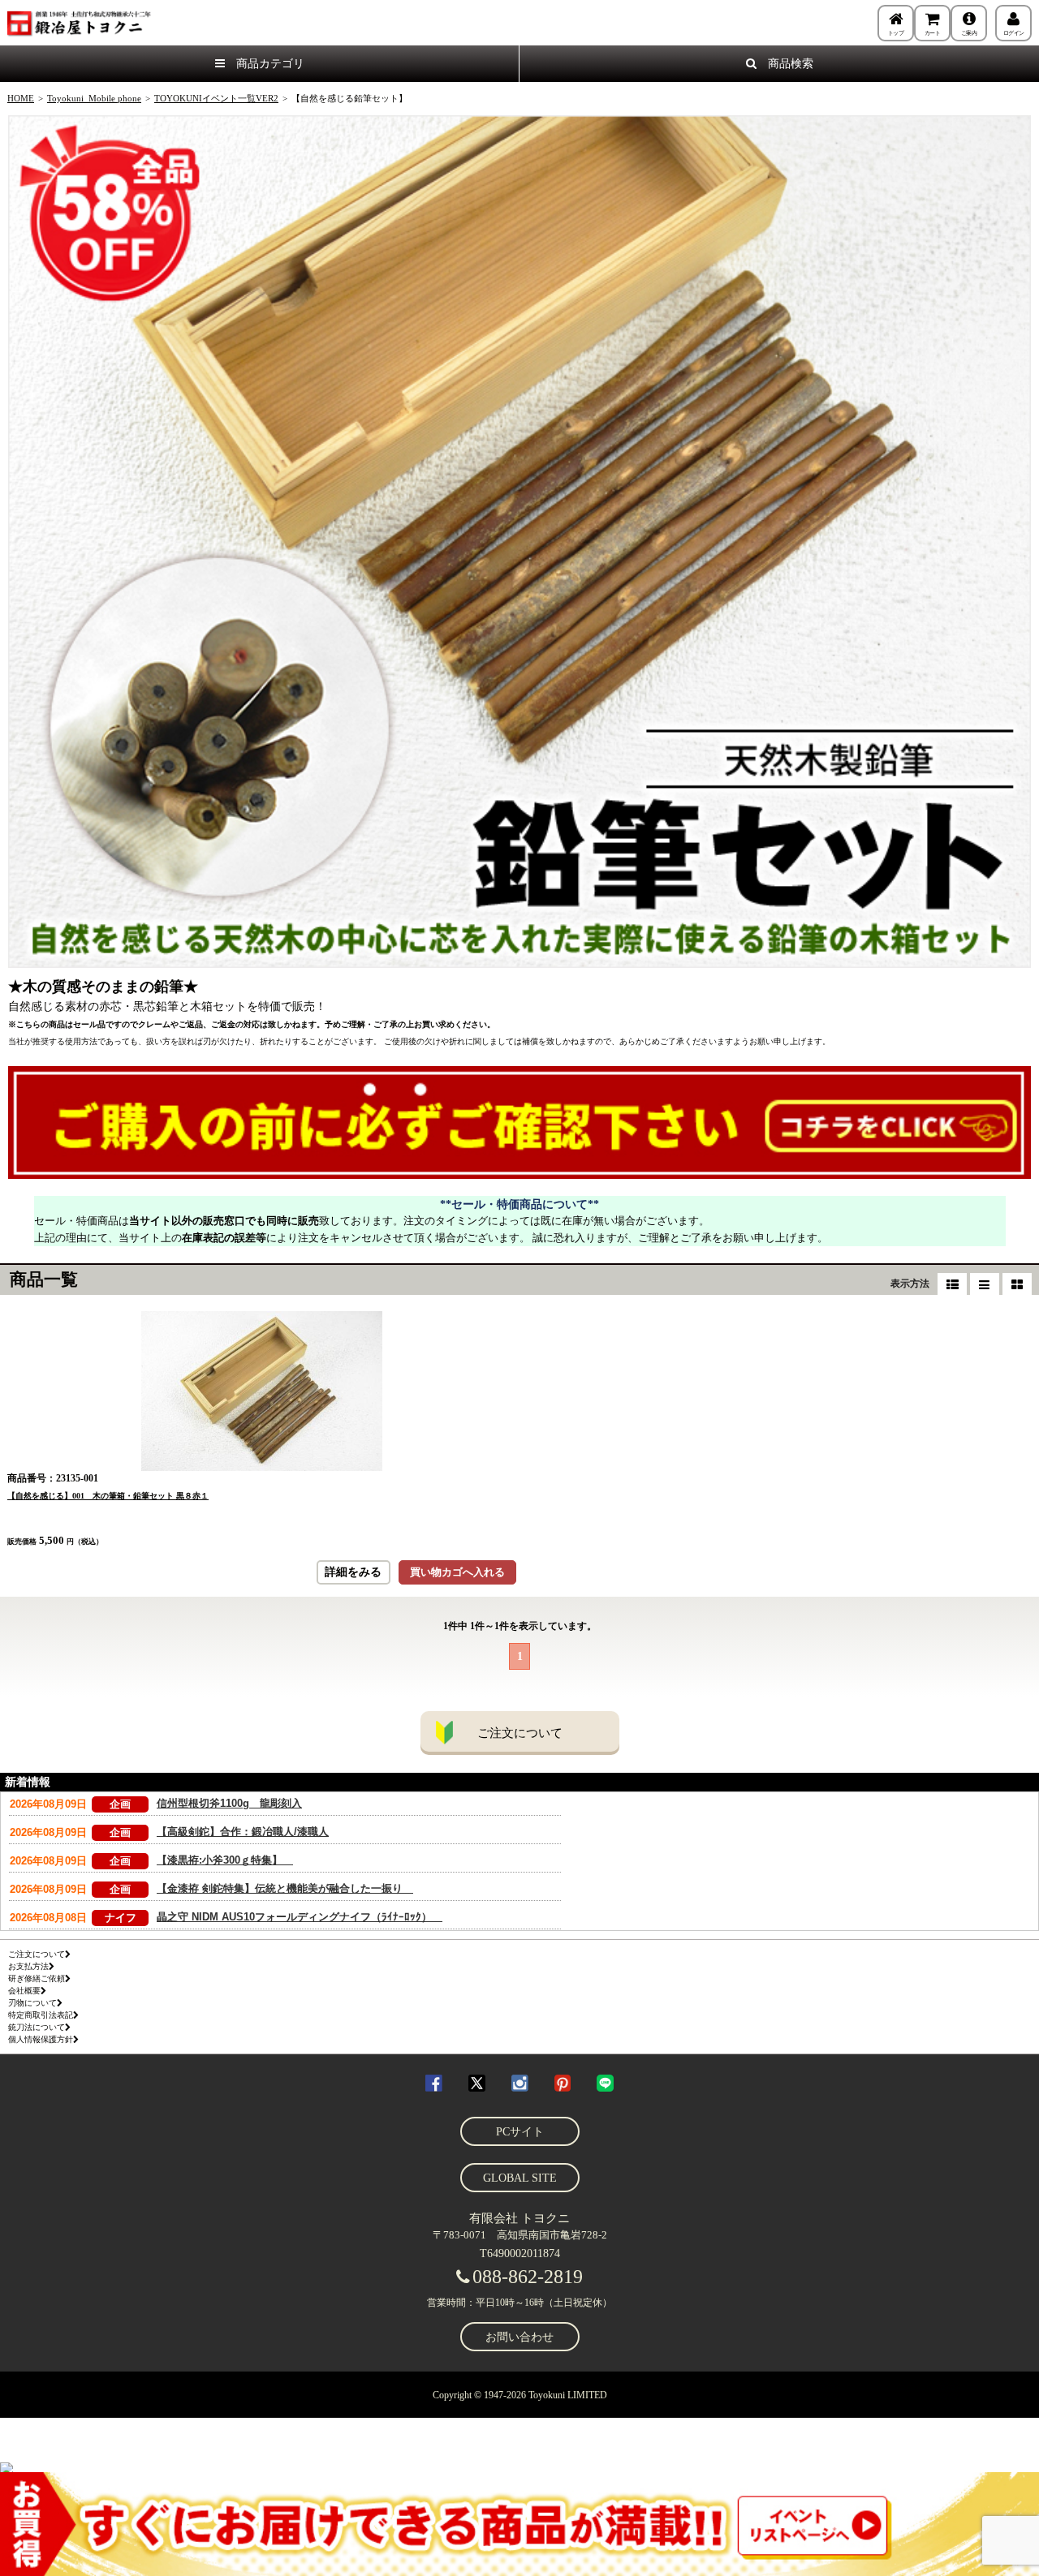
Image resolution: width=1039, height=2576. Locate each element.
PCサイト (520, 2132)
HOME (21, 98)
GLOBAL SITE (520, 2178)
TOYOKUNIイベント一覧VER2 (216, 98)
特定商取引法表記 (41, 2015)
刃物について (32, 2003)
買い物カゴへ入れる (457, 1572)
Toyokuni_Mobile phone (94, 98)
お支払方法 (28, 1966)
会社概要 (24, 1991)
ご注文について (520, 1733)
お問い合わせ (519, 2337)
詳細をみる (353, 1572)
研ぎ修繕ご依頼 (37, 1978)
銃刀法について (37, 2027)
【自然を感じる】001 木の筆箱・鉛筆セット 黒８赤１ (108, 1496)
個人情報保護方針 (41, 2039)
